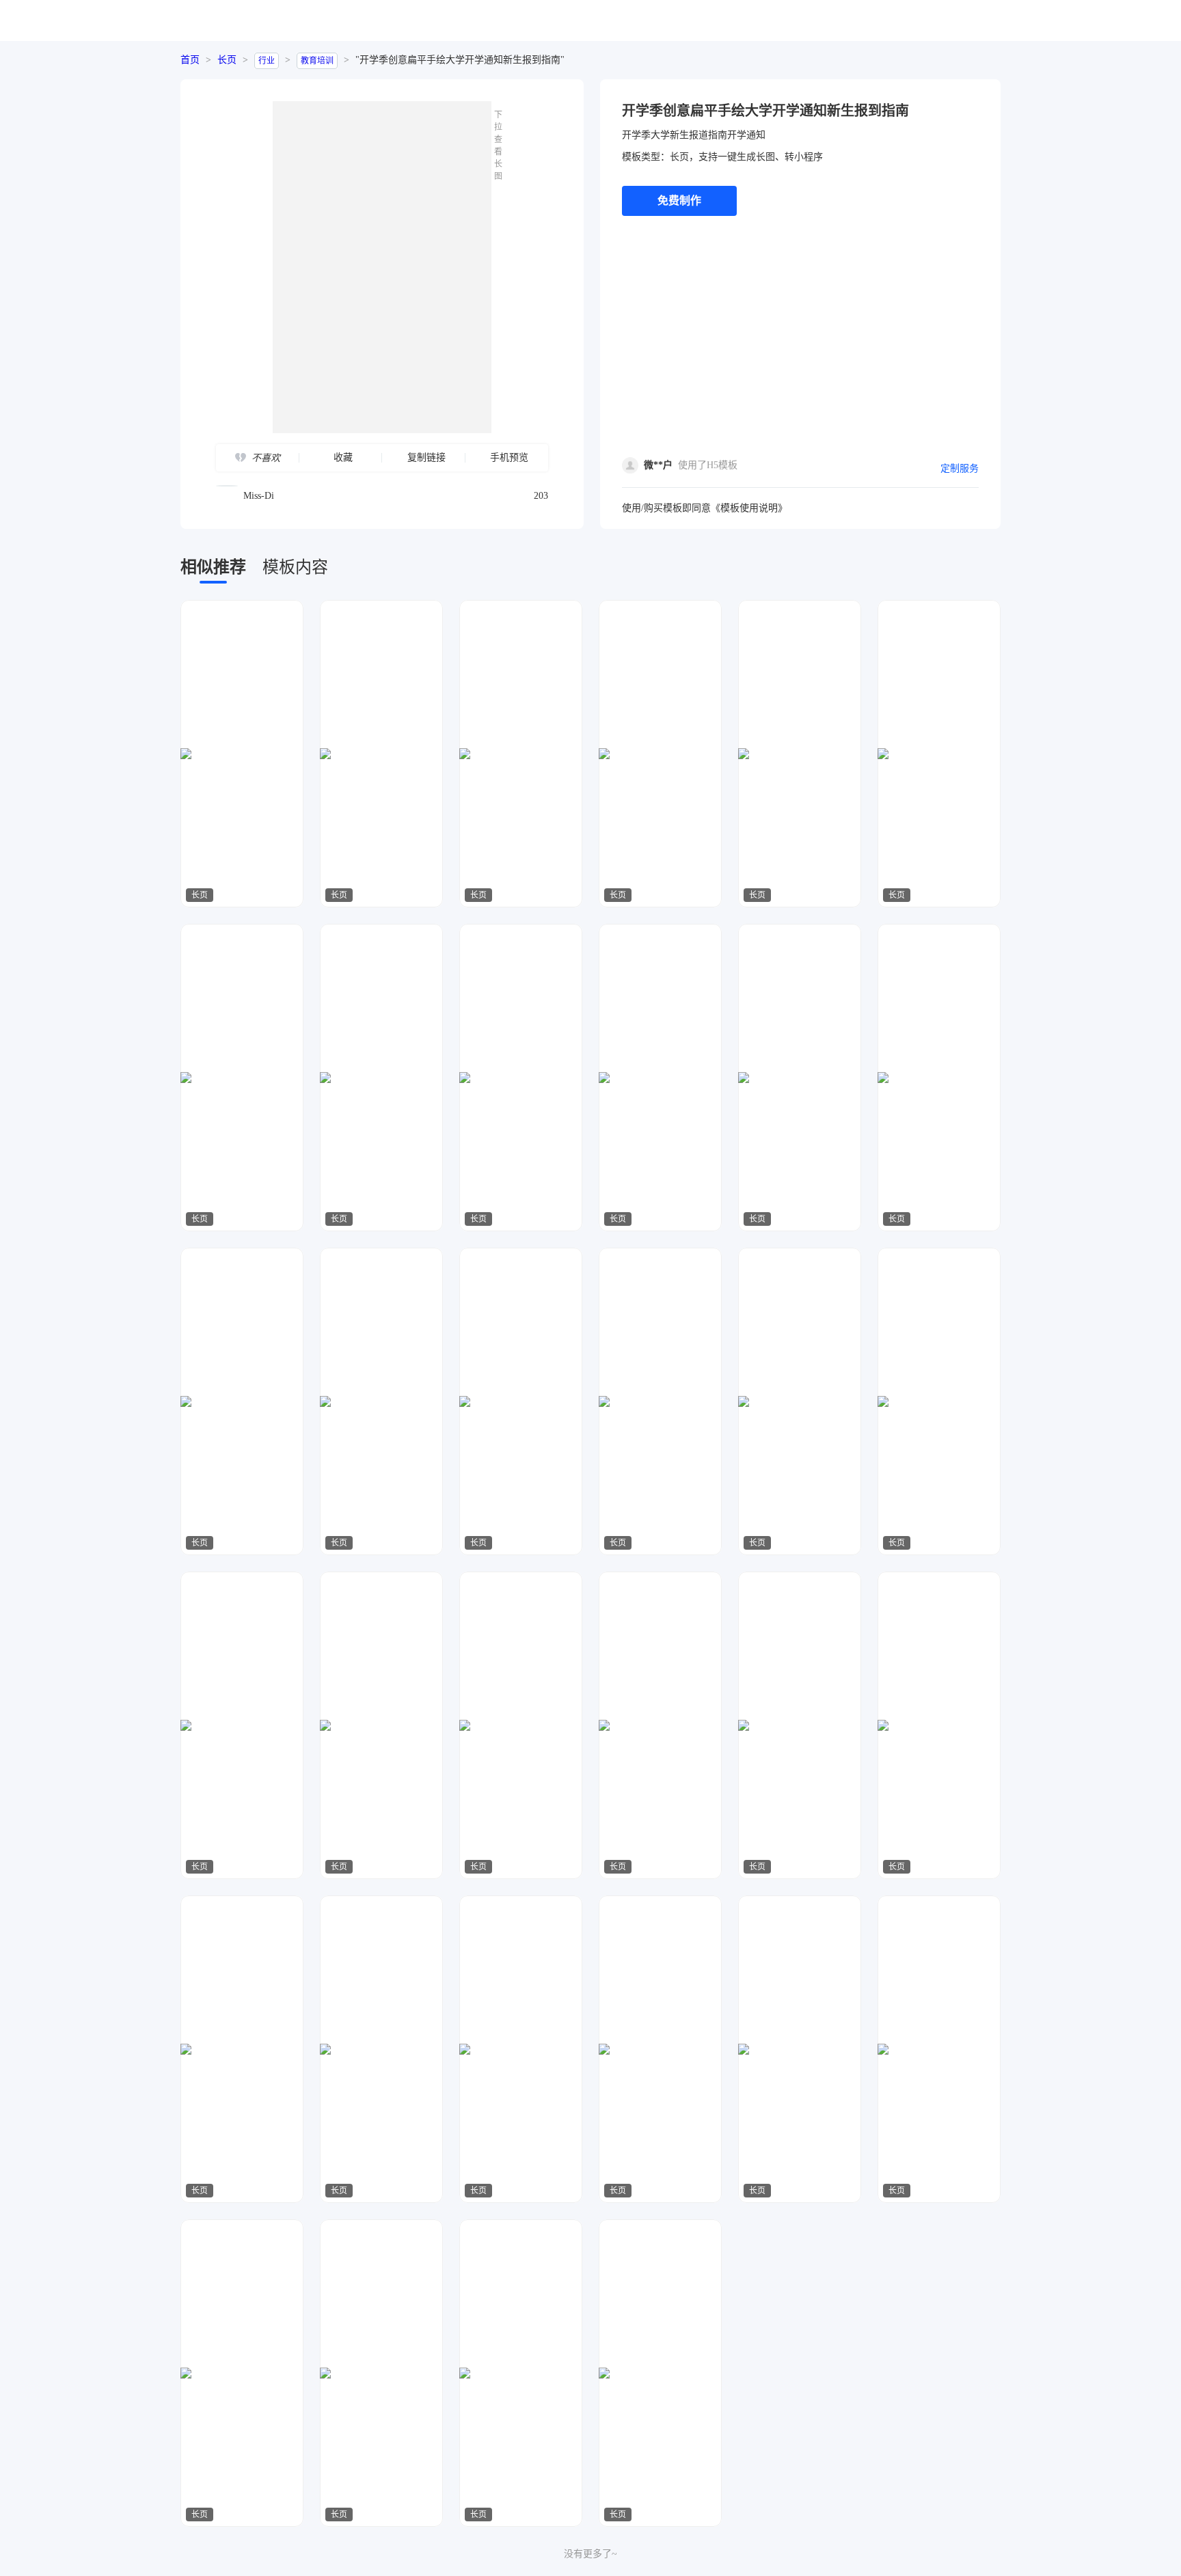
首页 (190, 60)
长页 (227, 60)
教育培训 (317, 61)
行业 (267, 61)
